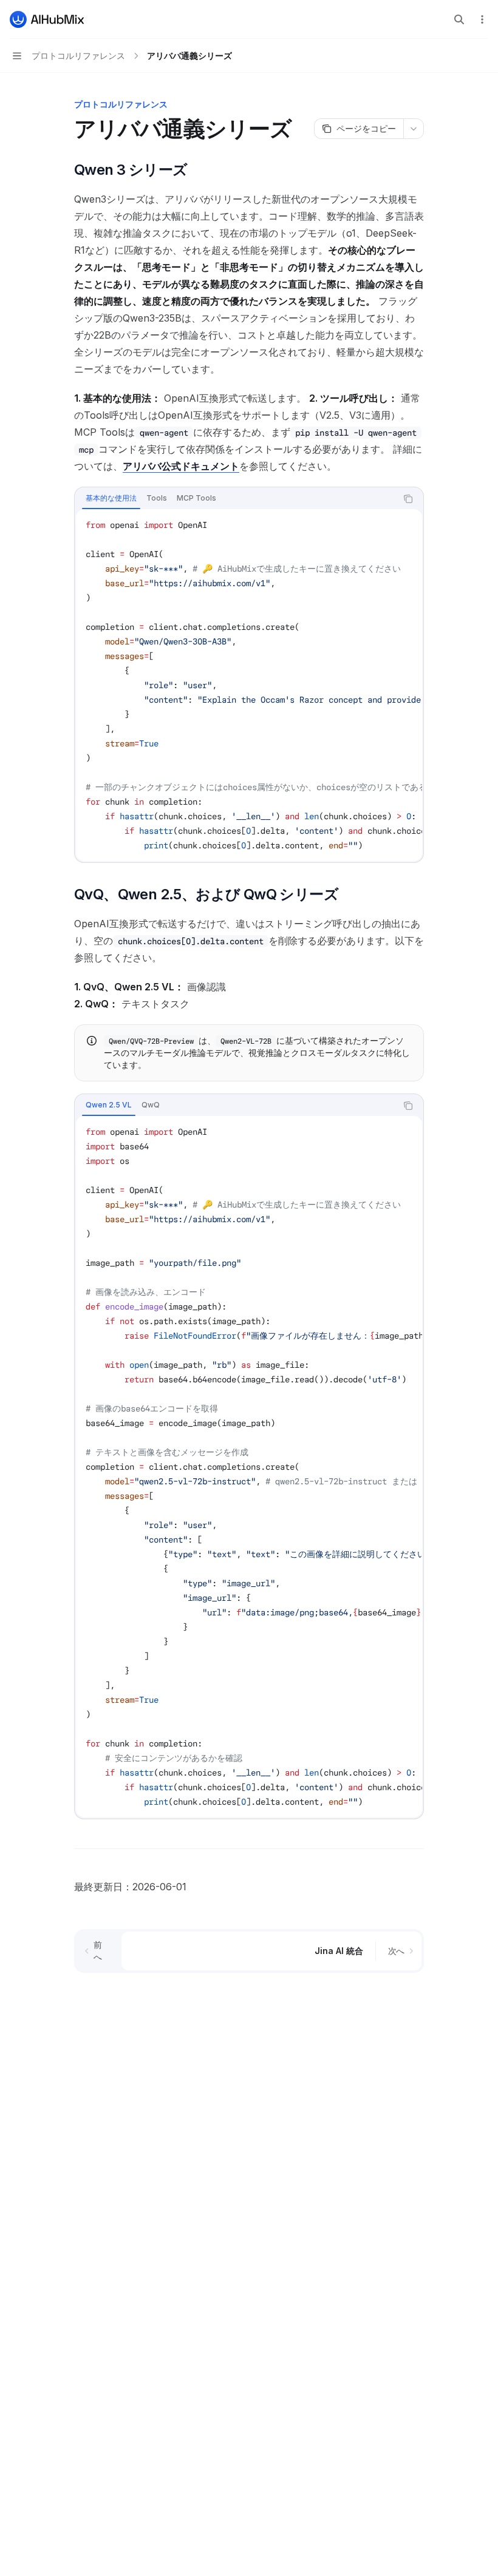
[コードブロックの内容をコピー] (408, 499)
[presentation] (249, 685)
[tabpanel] (249, 685)
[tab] (111, 498)
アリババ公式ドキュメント (181, 466)
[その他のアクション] (482, 19)
